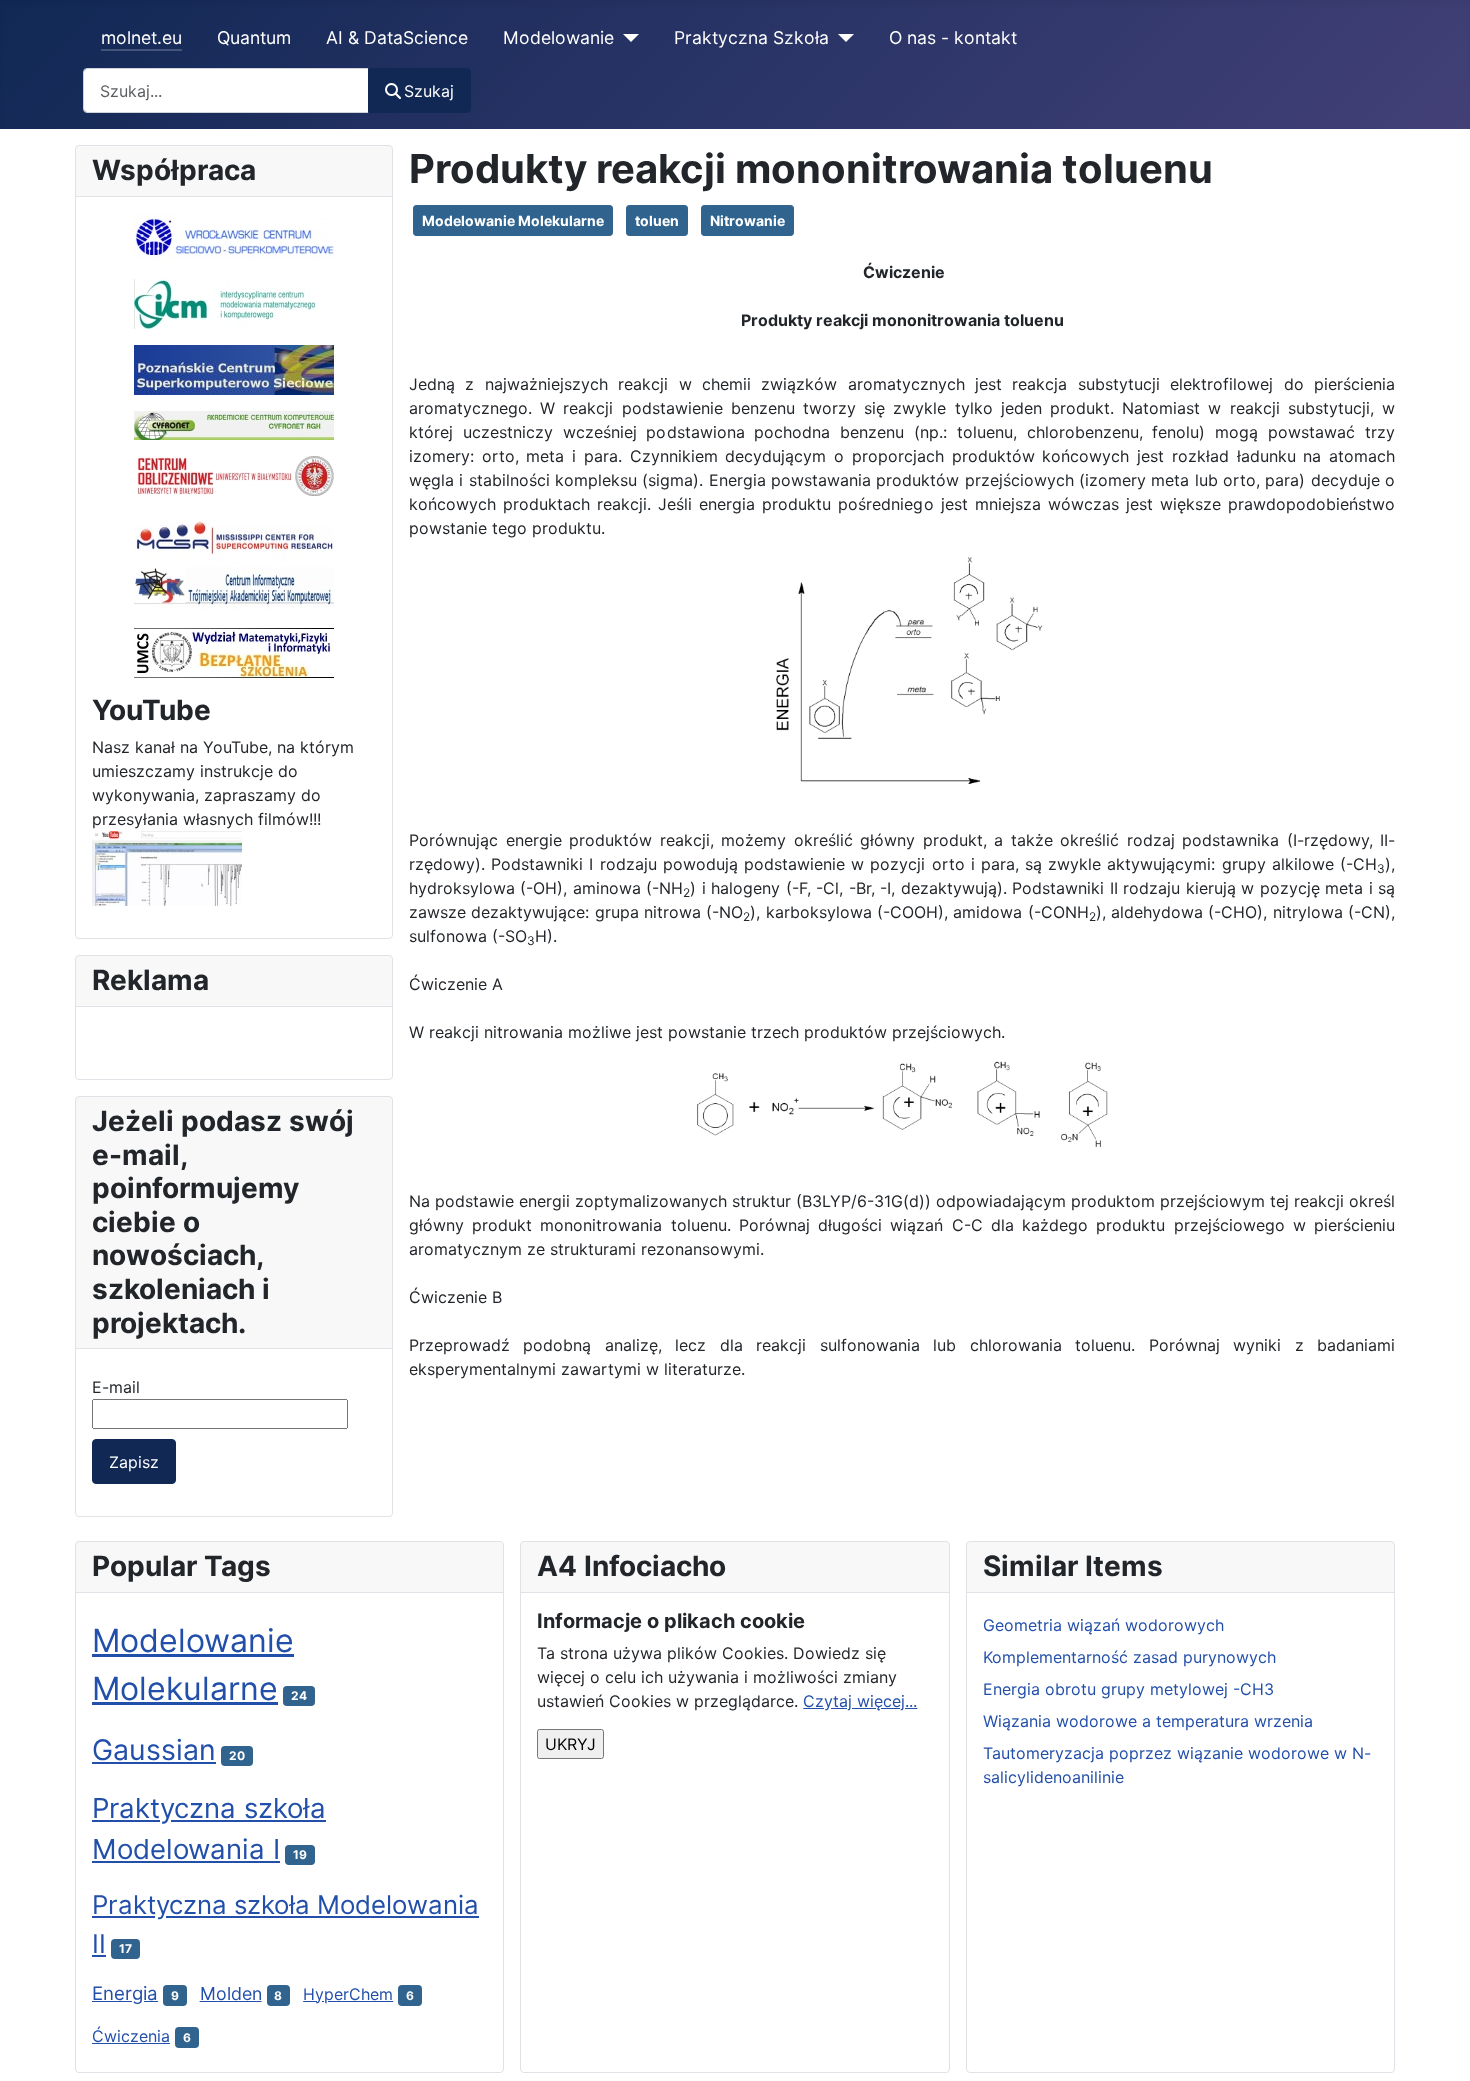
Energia (125, 1993)
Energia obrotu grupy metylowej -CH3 (1128, 1689)
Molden (231, 1993)
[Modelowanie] (626, 38)
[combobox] (226, 90)
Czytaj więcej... (860, 1701)
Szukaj (429, 91)
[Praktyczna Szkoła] (841, 38)
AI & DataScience (397, 37)
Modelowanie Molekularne (513, 220)
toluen (657, 220)
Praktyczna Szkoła (751, 37)
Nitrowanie (747, 220)
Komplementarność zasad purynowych (1129, 1657)
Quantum (254, 37)
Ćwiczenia (131, 2036)
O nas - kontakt (953, 37)
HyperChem (348, 1994)
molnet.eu (141, 37)
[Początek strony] (1435, 2044)
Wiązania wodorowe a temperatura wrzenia (1148, 1721)
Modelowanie (558, 37)
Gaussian (154, 1749)
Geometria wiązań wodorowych (1103, 1625)
